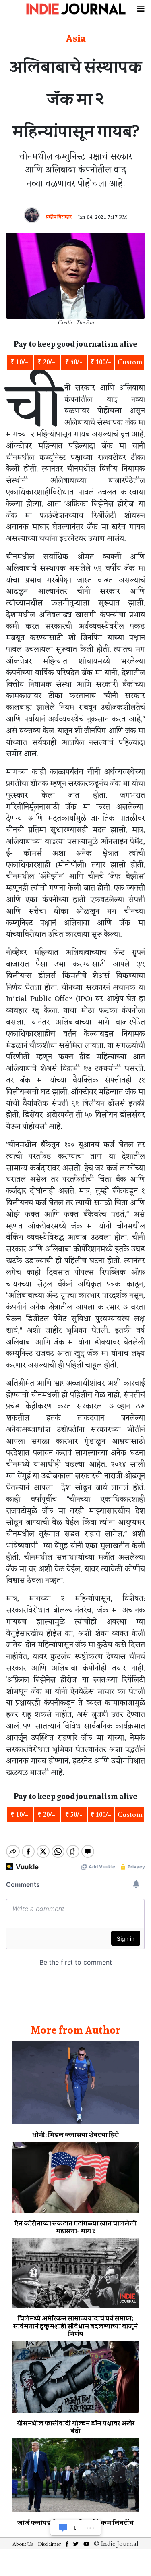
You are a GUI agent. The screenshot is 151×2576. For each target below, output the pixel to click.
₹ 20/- (47, 362)
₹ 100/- (101, 362)
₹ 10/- (20, 362)
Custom (130, 362)
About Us (23, 2544)
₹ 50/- (74, 362)
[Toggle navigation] (141, 8)
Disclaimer (49, 2544)
